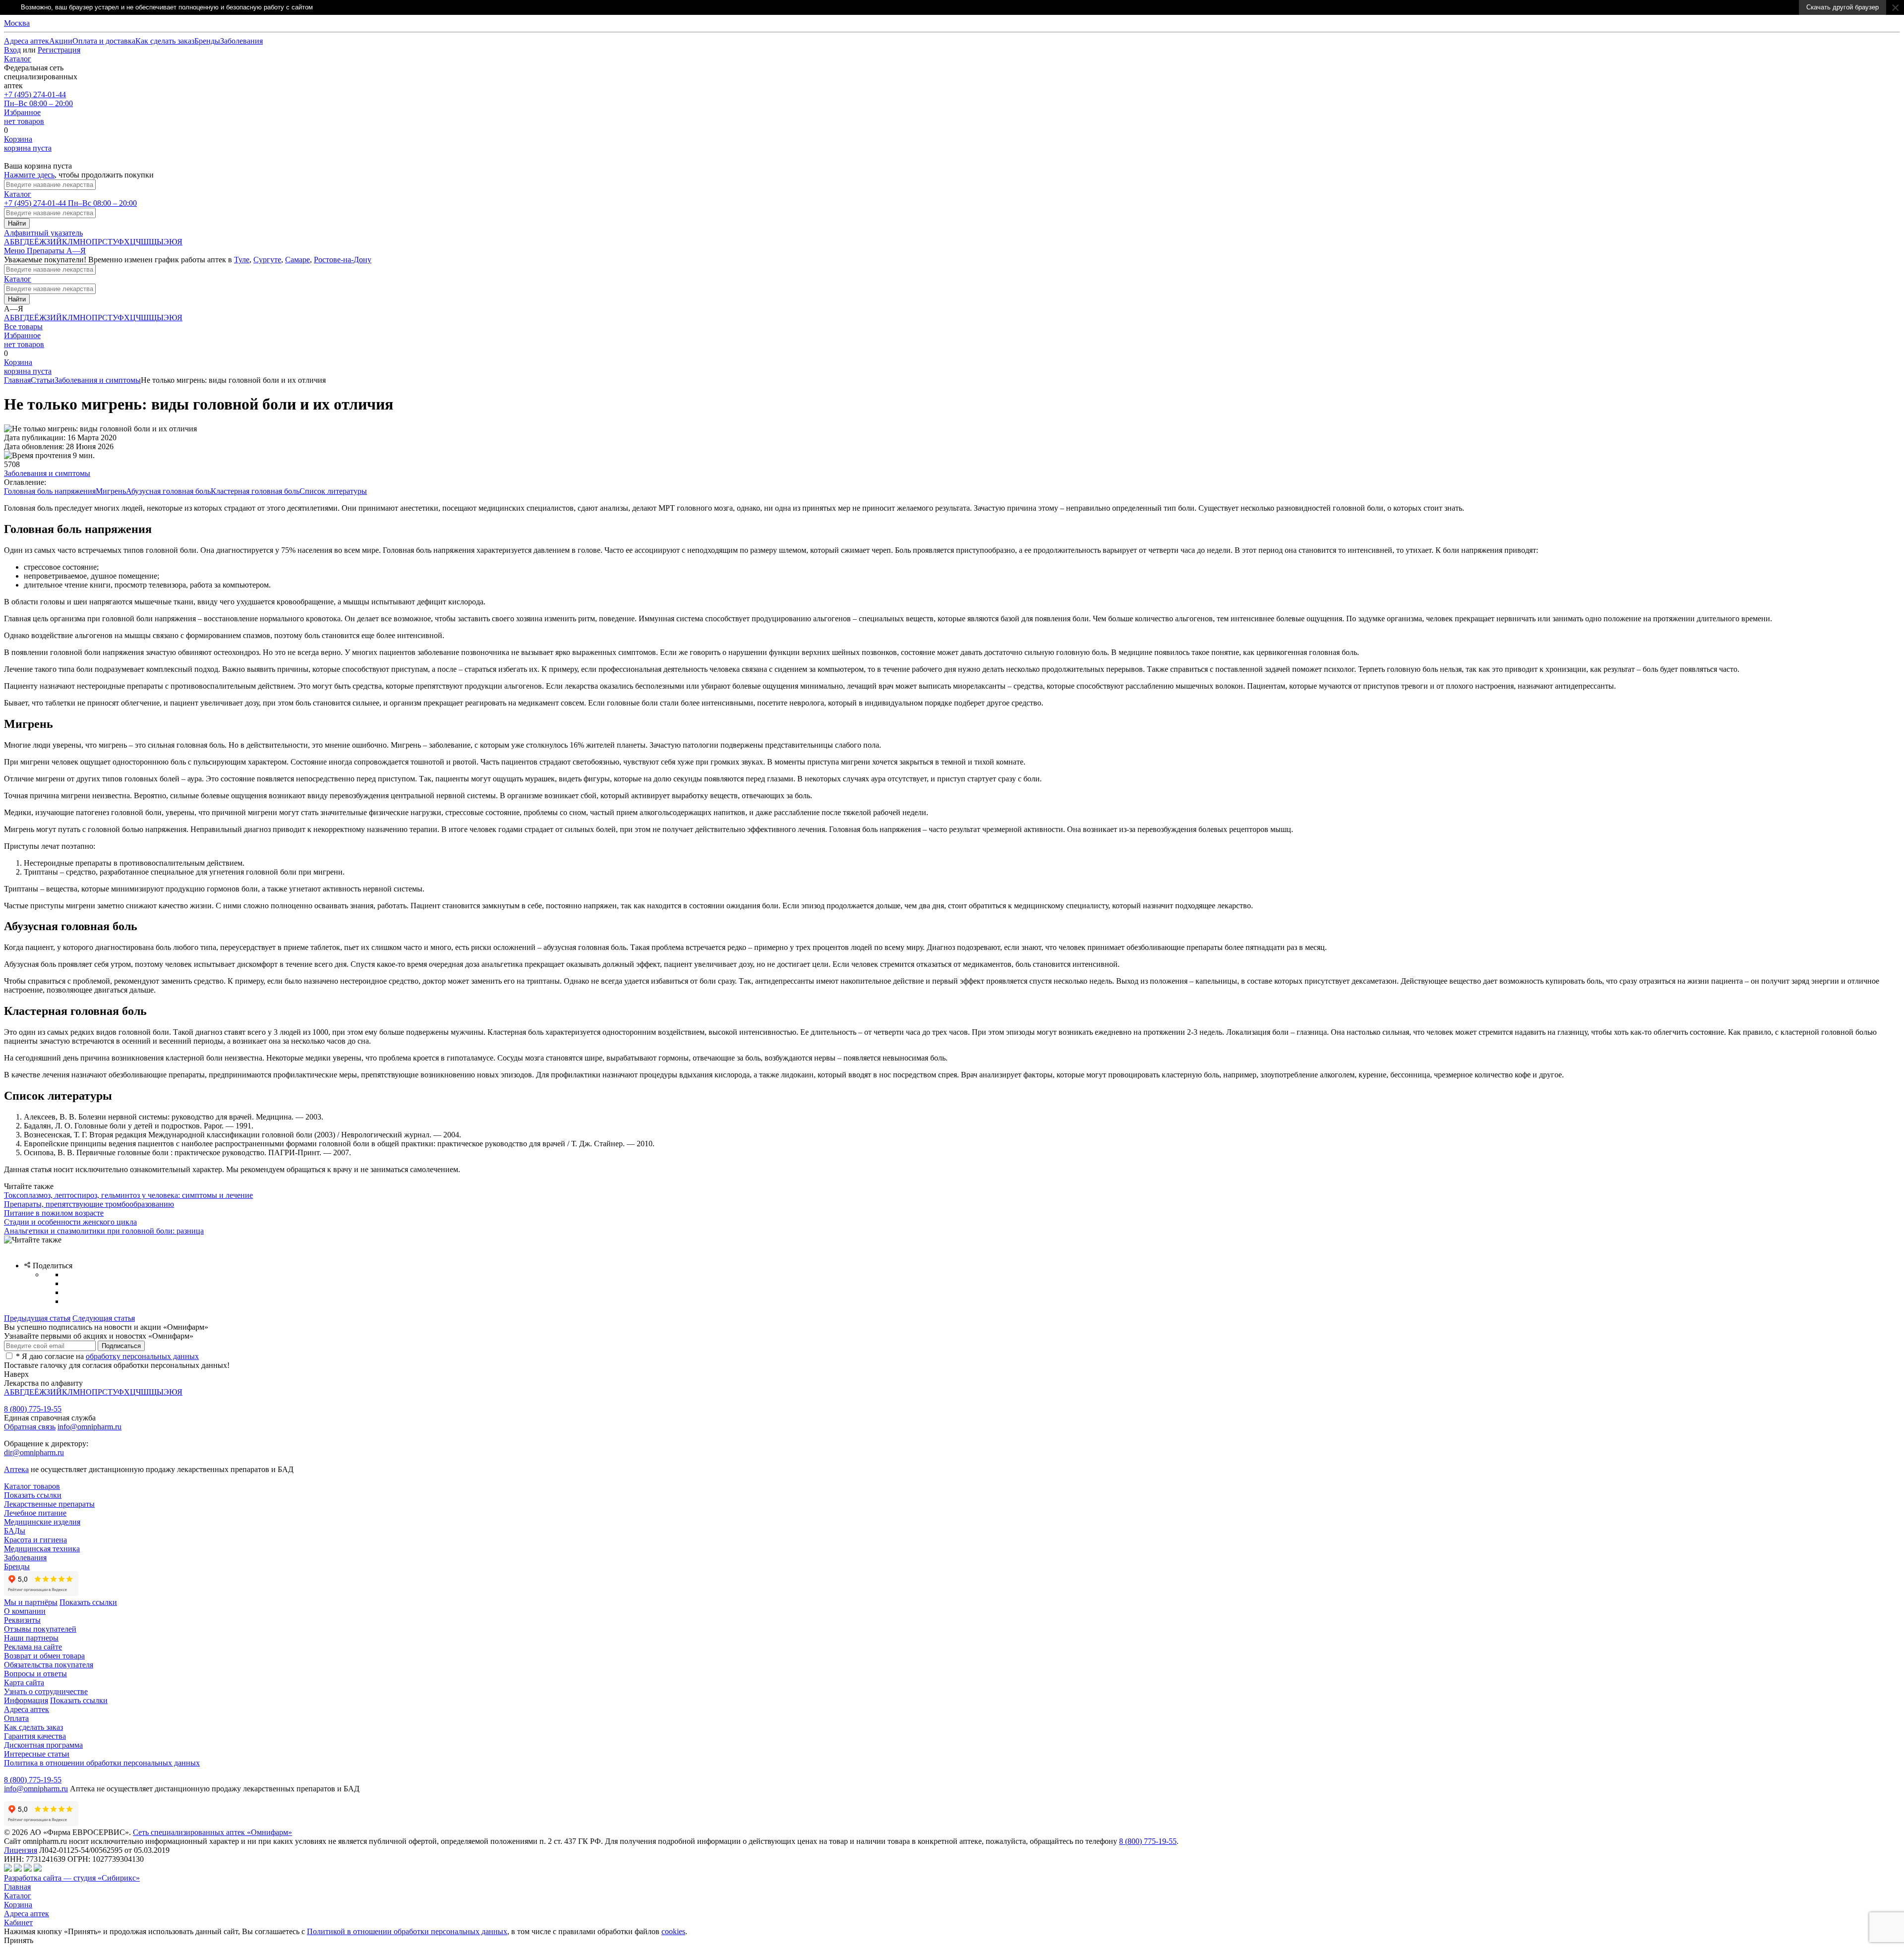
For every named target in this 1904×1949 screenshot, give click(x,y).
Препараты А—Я (56, 251)
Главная (17, 380)
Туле (242, 260)
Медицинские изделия (42, 1522)
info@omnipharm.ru (89, 1427)
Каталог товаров (32, 1486)
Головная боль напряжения (50, 491)
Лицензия (21, 1850)
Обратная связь (30, 1427)
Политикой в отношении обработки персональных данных (407, 1931)
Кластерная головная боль (255, 491)
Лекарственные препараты (49, 1504)
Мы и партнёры (31, 1602)
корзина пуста (28, 144)
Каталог (18, 59)
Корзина (18, 1905)
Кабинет (18, 1922)
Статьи (43, 380)
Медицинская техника (42, 1549)
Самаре (297, 260)
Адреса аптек (27, 1914)
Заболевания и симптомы (98, 380)
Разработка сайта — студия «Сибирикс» (72, 1878)
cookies (673, 1931)
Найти (17, 223)
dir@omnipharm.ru (34, 1452)
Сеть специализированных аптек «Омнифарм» (212, 1832)
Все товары (23, 326)
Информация (26, 1700)
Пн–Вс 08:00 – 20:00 (38, 99)
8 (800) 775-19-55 (33, 1409)
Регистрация (59, 50)
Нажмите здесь (29, 175)
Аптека (16, 1469)
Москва (17, 23)
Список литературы (333, 491)
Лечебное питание (35, 1513)
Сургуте (267, 260)
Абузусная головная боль (168, 491)
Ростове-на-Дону (343, 260)
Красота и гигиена (35, 1540)
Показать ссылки (33, 1495)
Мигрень (111, 491)
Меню (15, 251)
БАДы (15, 1531)
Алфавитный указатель (43, 233)
